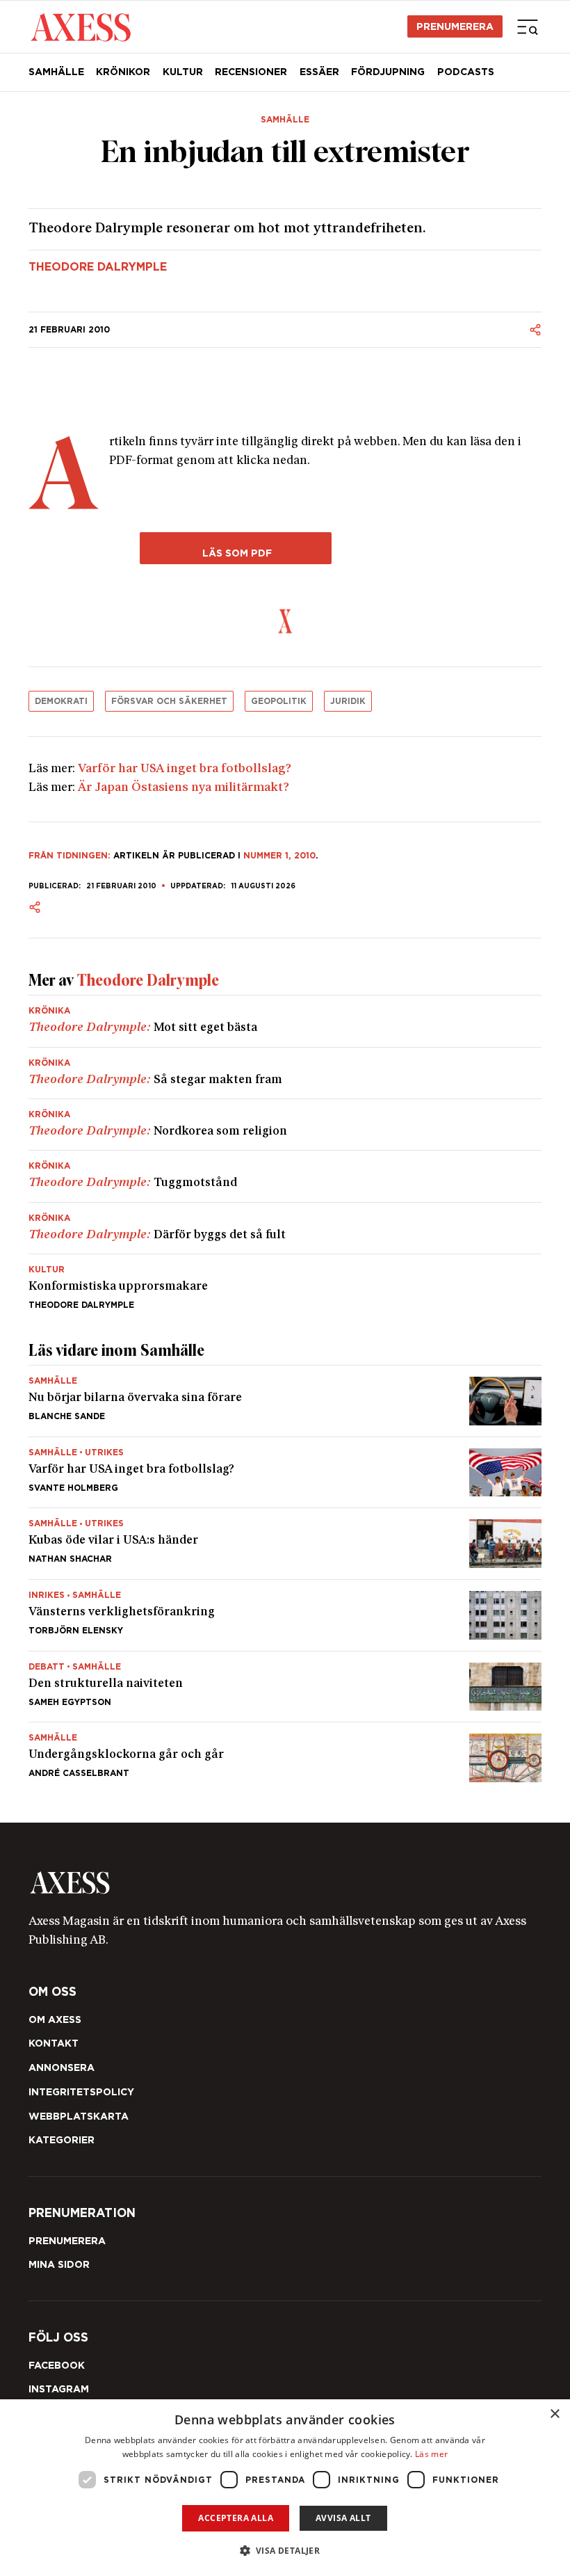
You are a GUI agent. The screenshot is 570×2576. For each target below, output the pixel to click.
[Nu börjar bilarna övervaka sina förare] (285, 1401)
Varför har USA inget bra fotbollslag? (185, 769)
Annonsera (62, 2067)
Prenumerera (455, 26)
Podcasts (466, 72)
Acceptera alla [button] (236, 2518)
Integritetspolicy (81, 2092)
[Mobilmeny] (528, 26)
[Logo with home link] (285, 1883)
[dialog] (285, 2488)
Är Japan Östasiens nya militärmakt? (184, 788)
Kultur (183, 72)
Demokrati (61, 701)
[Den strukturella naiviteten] (285, 1687)
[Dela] (535, 330)
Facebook (57, 2365)
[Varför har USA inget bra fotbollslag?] (285, 1473)
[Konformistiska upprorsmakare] (285, 1282)
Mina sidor (59, 2264)
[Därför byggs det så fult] (285, 1228)
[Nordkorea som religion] (285, 1125)
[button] (285, 2551)
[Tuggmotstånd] (285, 1176)
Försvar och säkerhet (169, 701)
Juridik (348, 701)
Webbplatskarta (79, 2116)
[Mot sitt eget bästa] (285, 1021)
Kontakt (54, 2043)
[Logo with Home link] (81, 26)
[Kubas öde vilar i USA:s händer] (285, 1544)
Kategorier (62, 2140)
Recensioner (251, 72)
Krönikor (123, 72)
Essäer (319, 72)
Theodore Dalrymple (98, 267)
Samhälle (56, 72)
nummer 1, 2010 (279, 855)
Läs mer (431, 2454)
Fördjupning (388, 72)
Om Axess (55, 2019)
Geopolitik (279, 701)
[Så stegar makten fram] (285, 1073)
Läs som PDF (236, 553)
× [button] (554, 2414)
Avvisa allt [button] (343, 2518)
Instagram (59, 2389)
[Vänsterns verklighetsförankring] (285, 1615)
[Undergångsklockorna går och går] (285, 1752)
